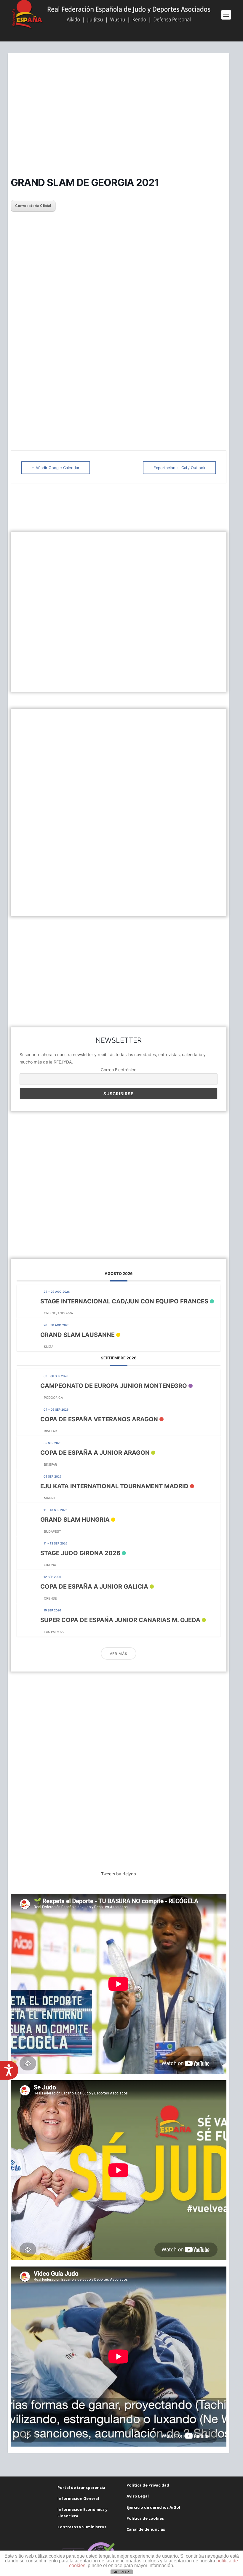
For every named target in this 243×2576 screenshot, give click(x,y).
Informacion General (78, 2498)
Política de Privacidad (148, 2485)
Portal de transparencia (81, 2487)
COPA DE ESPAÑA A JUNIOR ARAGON (95, 1453)
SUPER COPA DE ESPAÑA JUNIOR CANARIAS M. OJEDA (120, 1620)
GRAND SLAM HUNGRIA (75, 1520)
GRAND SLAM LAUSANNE (77, 1335)
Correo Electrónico (119, 1070)
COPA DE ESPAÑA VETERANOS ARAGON (99, 1419)
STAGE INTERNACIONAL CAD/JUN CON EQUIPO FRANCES (124, 1301)
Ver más (119, 1654)
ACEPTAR (121, 2572)
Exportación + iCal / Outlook (179, 468)
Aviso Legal (138, 2496)
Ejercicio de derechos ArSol (153, 2507)
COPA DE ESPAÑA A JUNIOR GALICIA (94, 1587)
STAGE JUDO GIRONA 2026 (80, 1553)
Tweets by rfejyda (119, 1874)
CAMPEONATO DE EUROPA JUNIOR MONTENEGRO (114, 1386)
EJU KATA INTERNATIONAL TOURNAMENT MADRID (114, 1486)
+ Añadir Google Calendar (56, 468)
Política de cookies (145, 2518)
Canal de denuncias (146, 2529)
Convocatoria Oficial (33, 206)
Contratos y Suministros (82, 2527)
